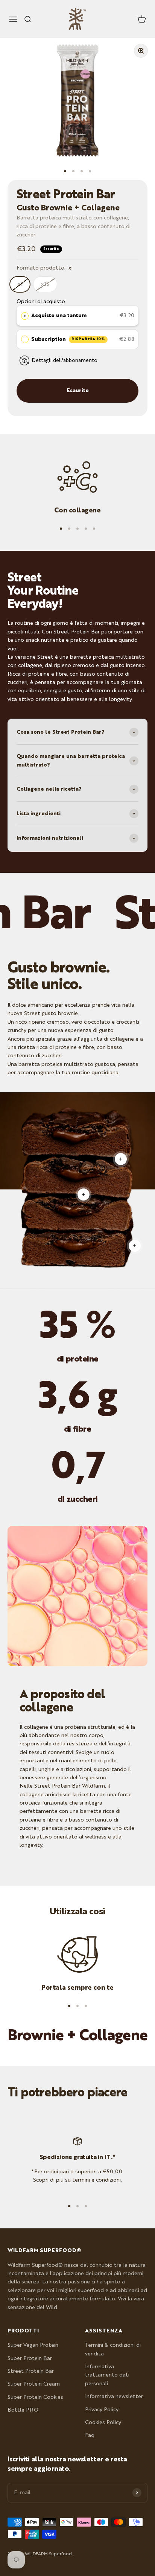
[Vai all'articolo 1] (65, 171)
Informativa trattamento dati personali (107, 2375)
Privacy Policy (102, 2410)
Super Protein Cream (34, 2384)
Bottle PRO (23, 2410)
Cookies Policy (103, 2423)
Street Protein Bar (31, 2371)
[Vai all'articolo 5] (94, 529)
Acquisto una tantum (59, 316)
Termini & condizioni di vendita (113, 2349)
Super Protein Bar (30, 2358)
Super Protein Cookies (35, 2397)
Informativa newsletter (114, 2397)
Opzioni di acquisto (41, 302)
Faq (90, 2435)
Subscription (68, 339)
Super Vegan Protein (33, 2345)
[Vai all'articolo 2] (73, 171)
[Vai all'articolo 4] (90, 171)
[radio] (25, 316)
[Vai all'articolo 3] (82, 171)
